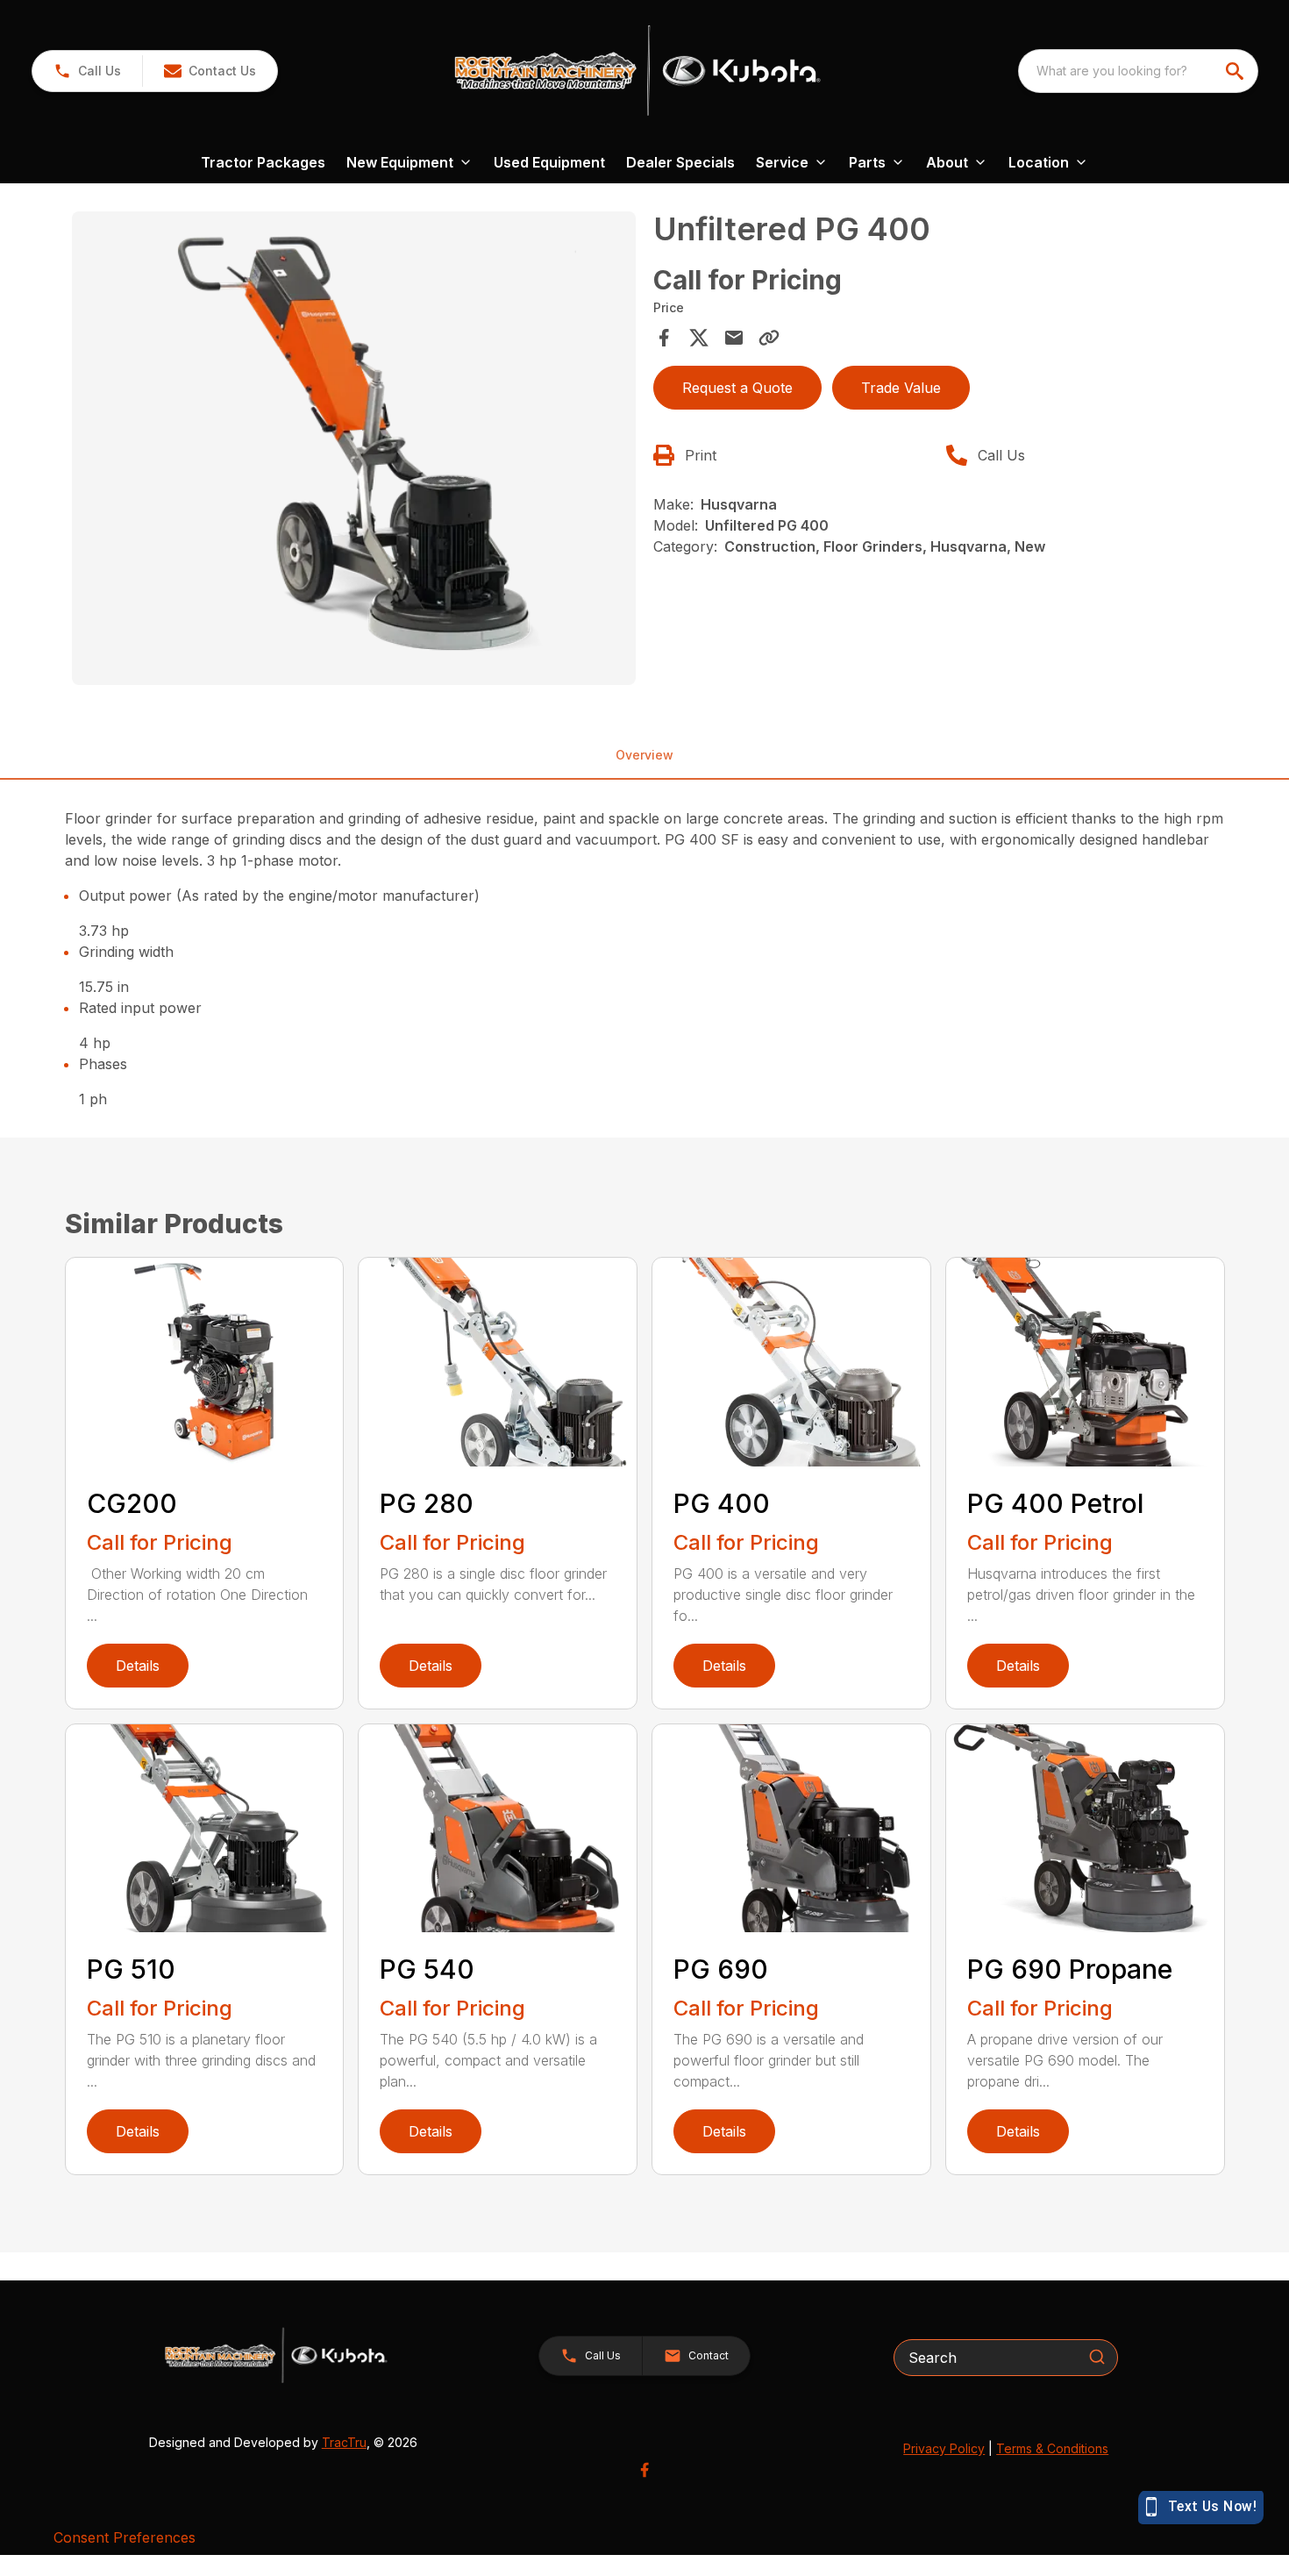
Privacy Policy (944, 2448)
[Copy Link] (769, 338)
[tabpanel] (354, 451)
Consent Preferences (125, 2537)
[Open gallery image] (354, 448)
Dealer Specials (680, 162)
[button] (87, 71)
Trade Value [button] (901, 388)
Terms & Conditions (1052, 2448)
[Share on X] (699, 338)
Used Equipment (549, 162)
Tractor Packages (263, 162)
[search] (1236, 71)
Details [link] (138, 1666)
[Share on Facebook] (664, 338)
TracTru (344, 2442)
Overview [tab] (644, 755)
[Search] (1097, 2357)
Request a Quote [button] (737, 388)
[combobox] (1138, 71)
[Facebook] (644, 2470)
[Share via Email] (734, 338)
